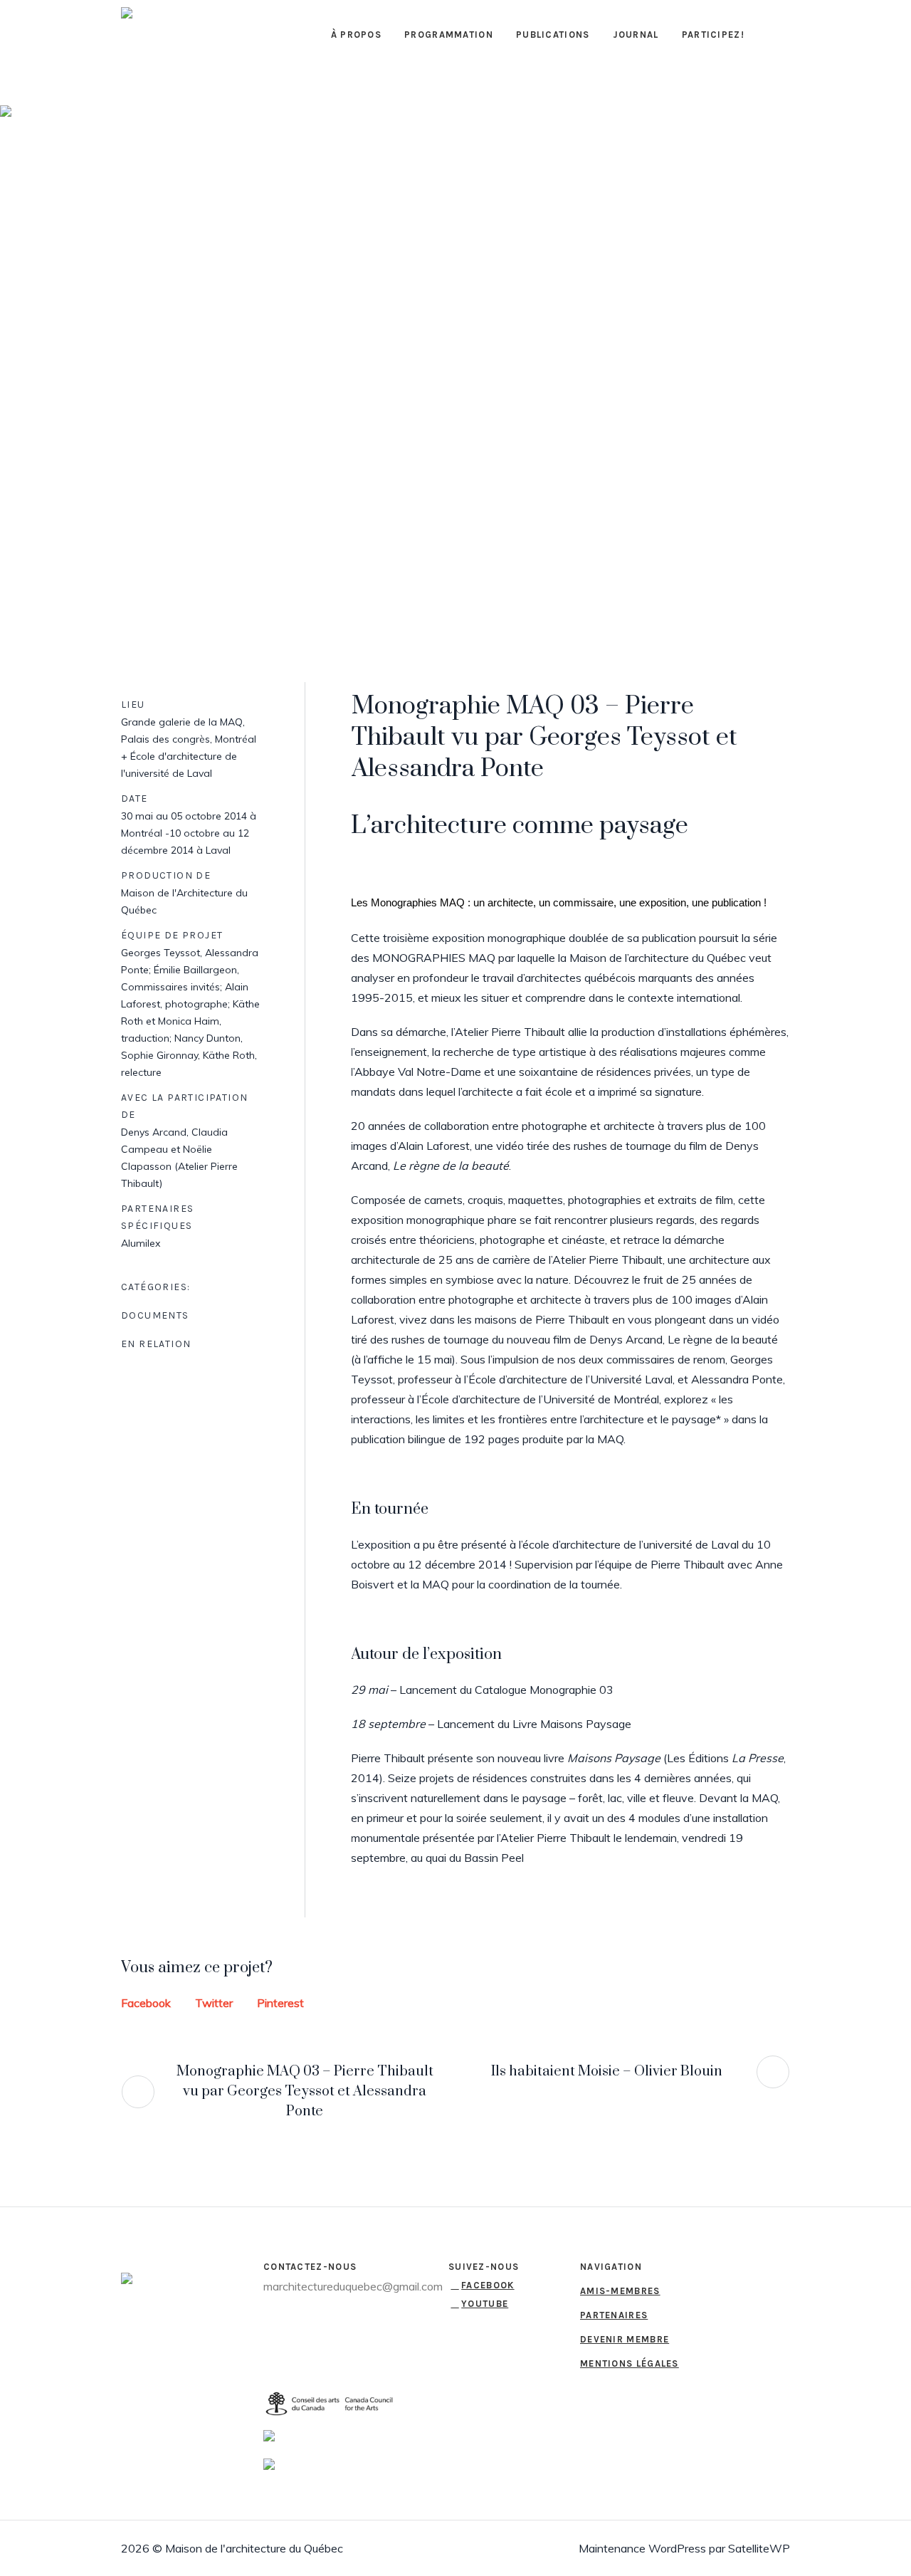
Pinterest (280, 2003)
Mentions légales (630, 2363)
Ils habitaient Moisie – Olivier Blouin (607, 2072)
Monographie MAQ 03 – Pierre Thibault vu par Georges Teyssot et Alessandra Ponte (305, 2091)
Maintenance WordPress (642, 2548)
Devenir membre (625, 2339)
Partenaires (614, 2315)
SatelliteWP (759, 2548)
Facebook (146, 2003)
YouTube (485, 2304)
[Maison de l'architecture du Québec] (142, 2282)
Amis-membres (620, 2291)
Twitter (214, 2003)
